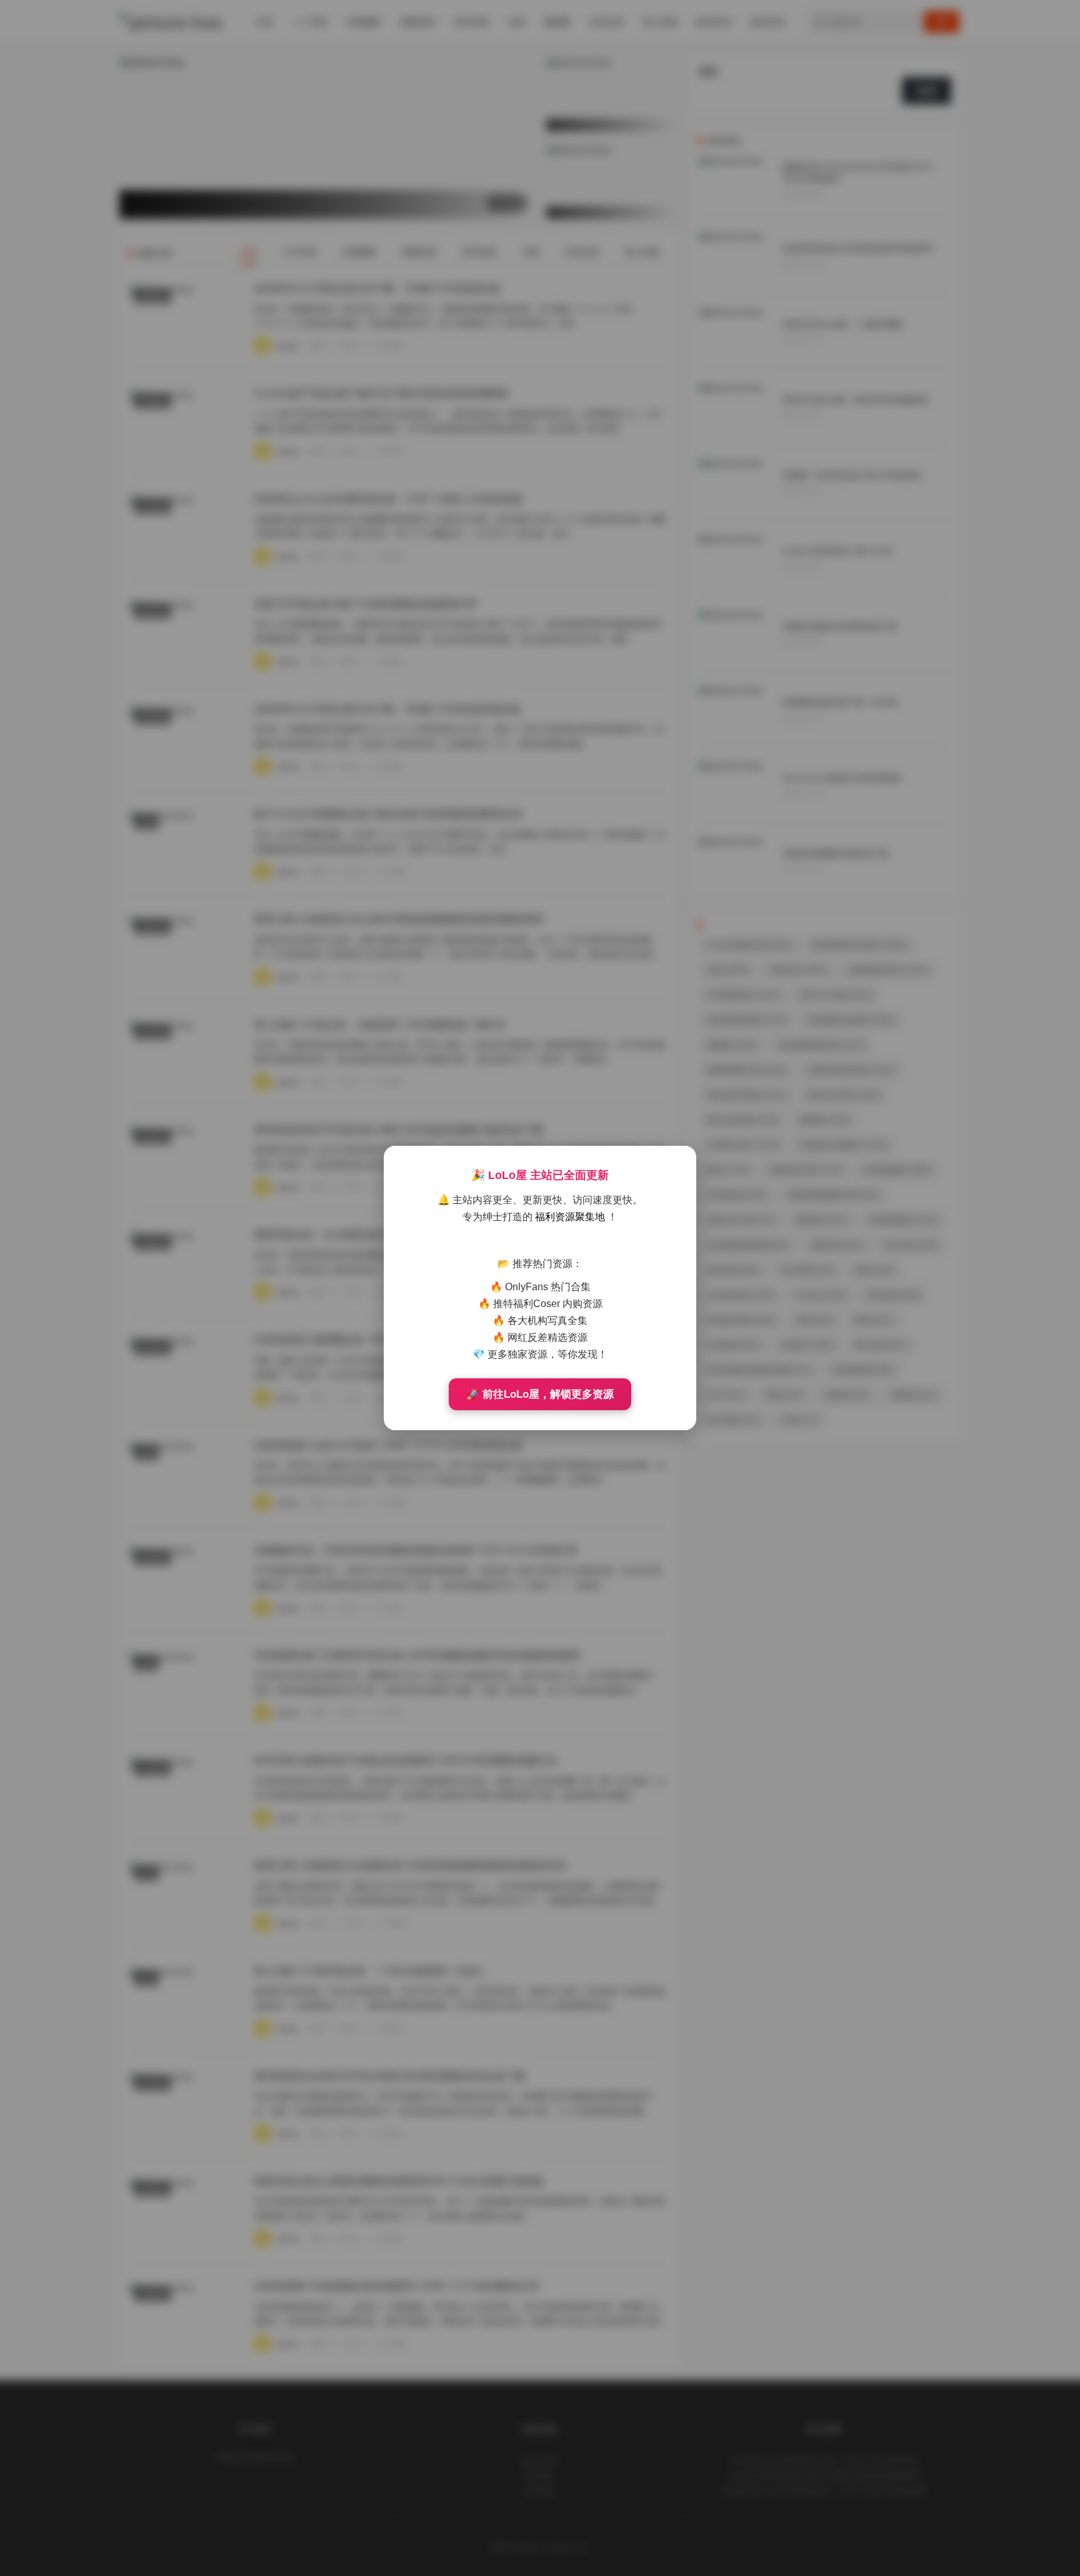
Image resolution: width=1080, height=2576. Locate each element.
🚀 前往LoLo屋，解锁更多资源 (540, 1394)
